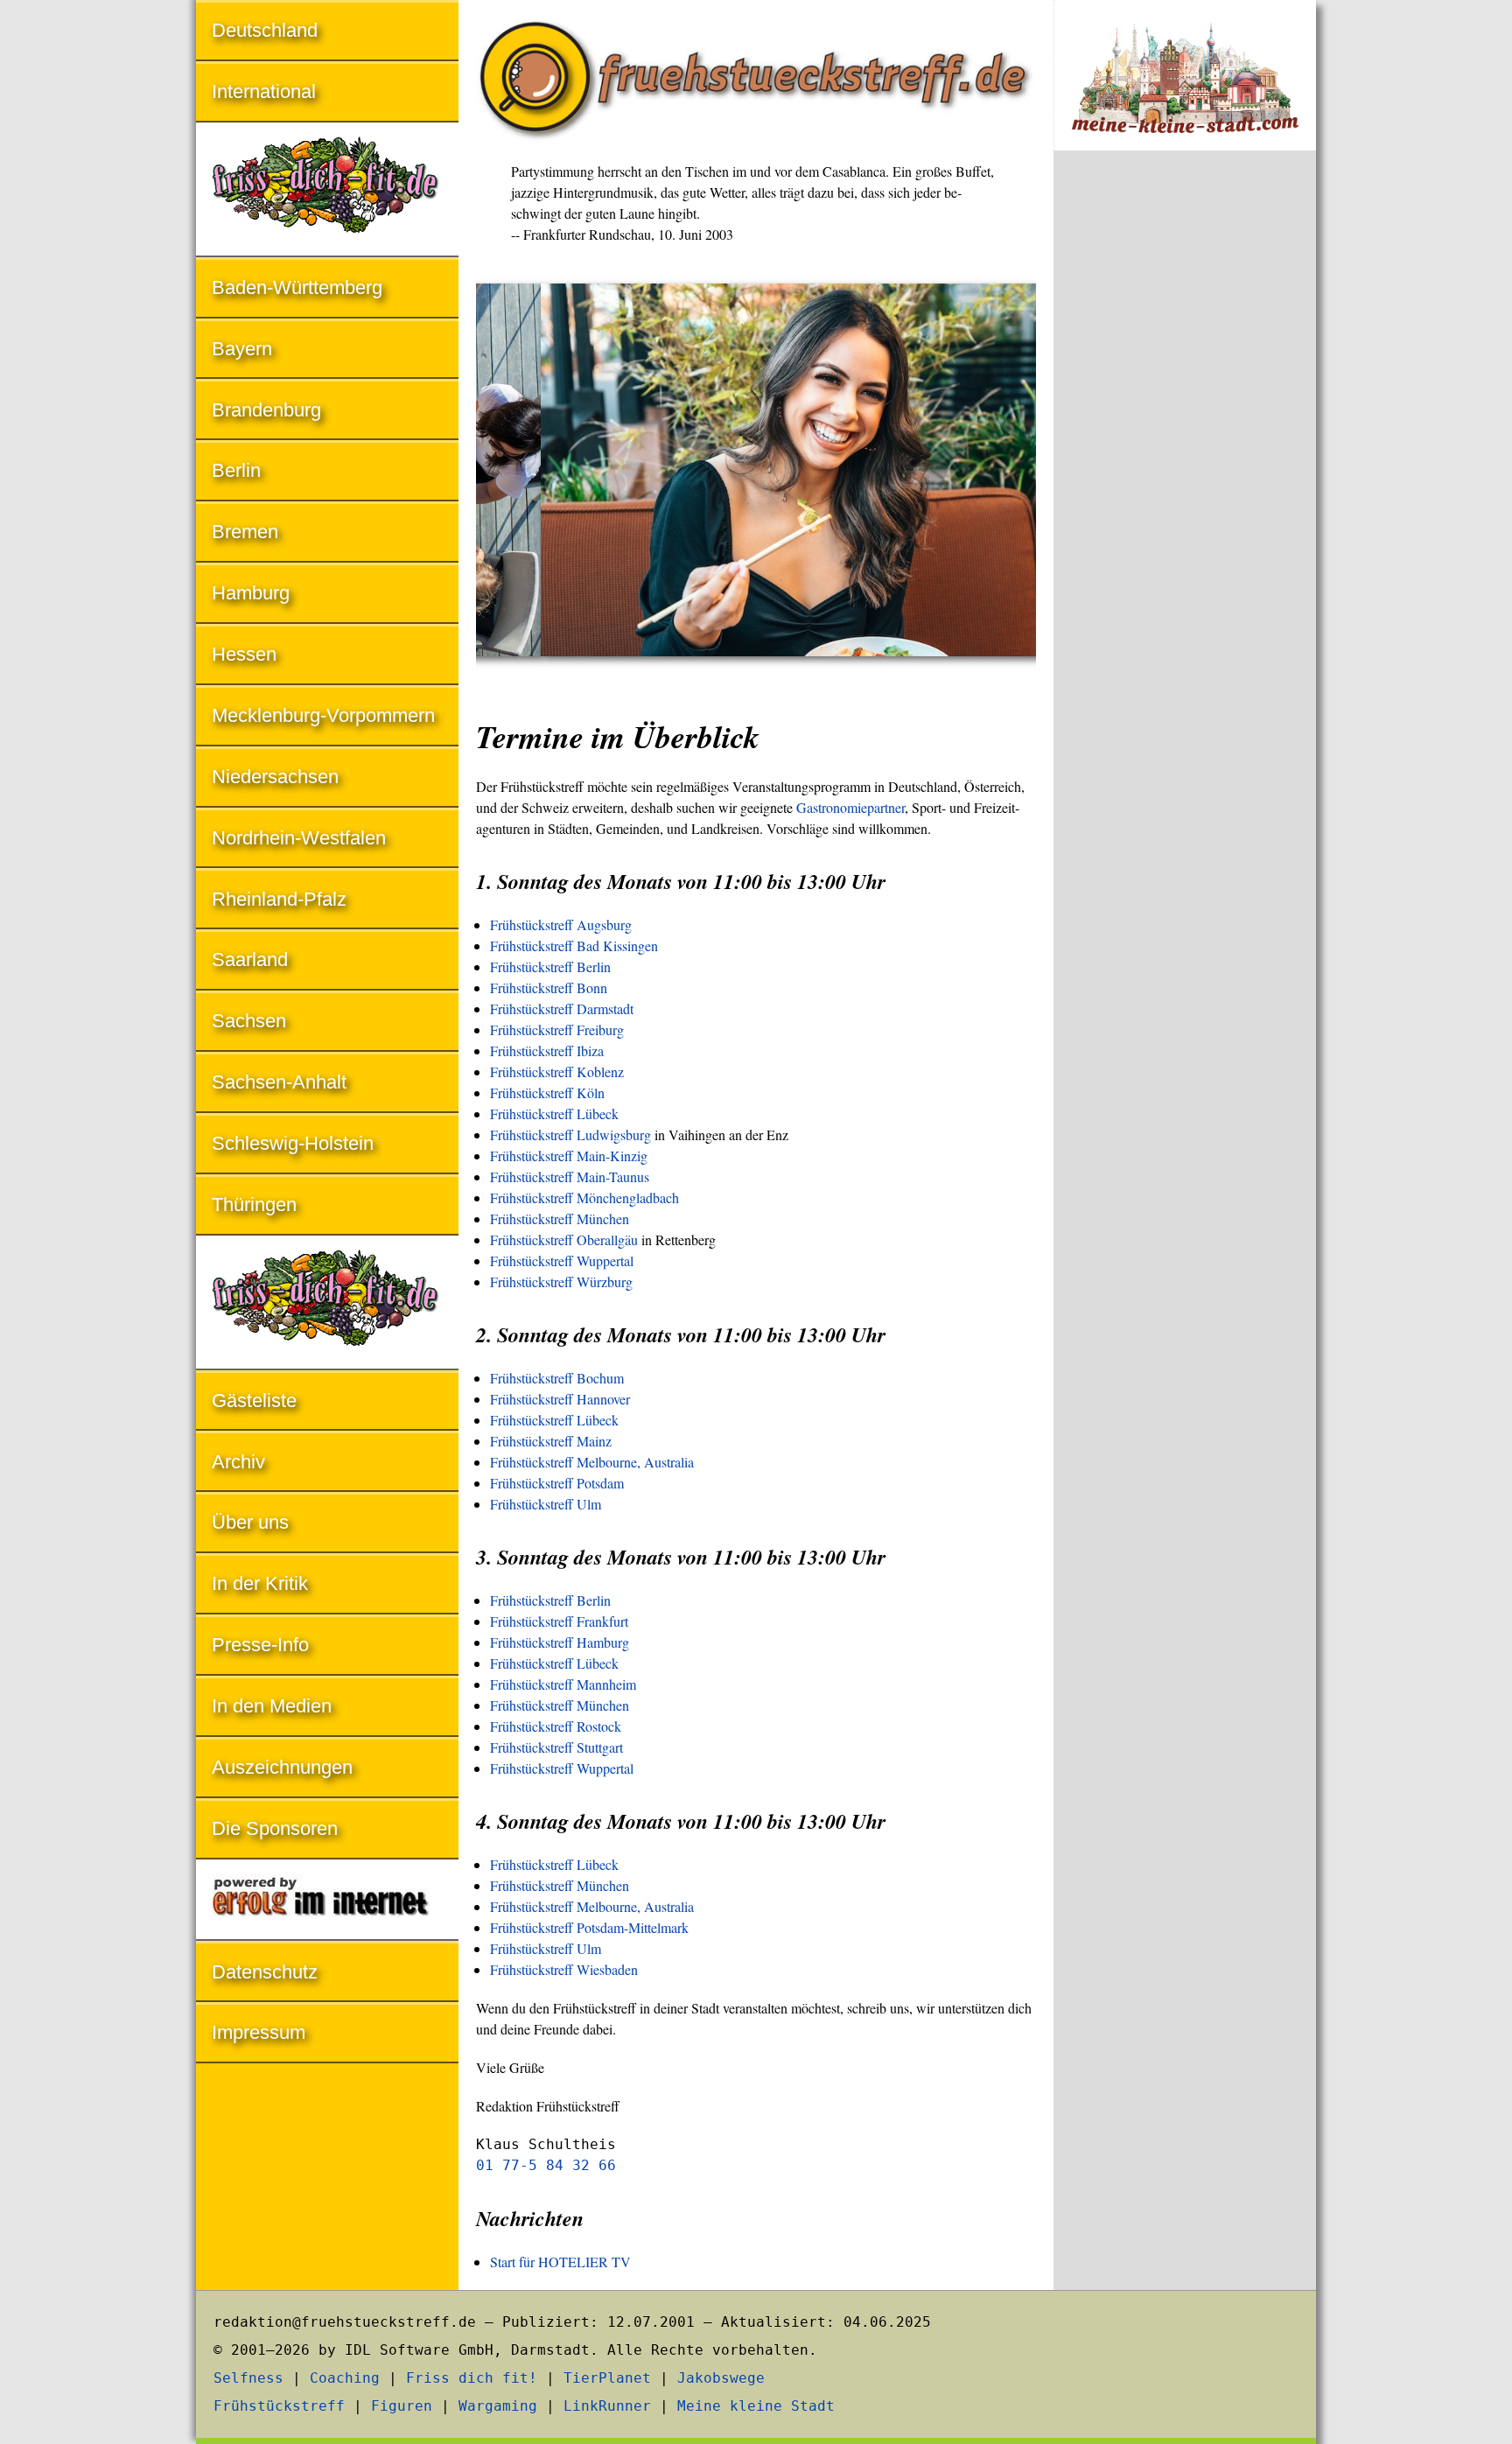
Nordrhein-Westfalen (299, 838)
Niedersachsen (275, 777)
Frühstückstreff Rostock (556, 1726)
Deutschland (265, 30)
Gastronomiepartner (850, 807)
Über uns (250, 1522)
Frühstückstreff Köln (547, 1092)
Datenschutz (265, 1972)
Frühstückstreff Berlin (550, 966)
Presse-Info (260, 1645)
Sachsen (249, 1021)
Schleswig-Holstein (293, 1143)
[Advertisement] (1185, 453)
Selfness (248, 2378)
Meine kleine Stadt (756, 2406)
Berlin (236, 470)
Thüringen (254, 1204)
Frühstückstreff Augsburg (561, 924)
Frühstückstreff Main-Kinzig (569, 1155)
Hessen (244, 654)
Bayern (242, 349)
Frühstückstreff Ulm (546, 1504)
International (264, 91)
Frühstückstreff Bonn (549, 987)
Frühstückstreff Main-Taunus (570, 1176)
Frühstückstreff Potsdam (557, 1483)
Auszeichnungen (282, 1767)
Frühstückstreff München (560, 1218)
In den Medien (272, 1706)
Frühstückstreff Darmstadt (562, 1008)
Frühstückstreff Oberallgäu (564, 1240)
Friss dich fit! (472, 2378)
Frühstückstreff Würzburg (561, 1282)
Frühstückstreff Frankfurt (559, 1621)
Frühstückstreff (279, 2406)
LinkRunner (607, 2406)
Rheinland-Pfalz (279, 899)
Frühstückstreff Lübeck (554, 1113)
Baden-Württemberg (297, 287)
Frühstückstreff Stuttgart (556, 1747)
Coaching (345, 2378)
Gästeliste (254, 1401)
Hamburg (251, 593)
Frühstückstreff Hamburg (560, 1642)
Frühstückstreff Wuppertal (562, 1261)
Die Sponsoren (275, 1828)
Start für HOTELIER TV (560, 2262)
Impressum (259, 2032)
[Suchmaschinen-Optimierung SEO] (327, 1901)
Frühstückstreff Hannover (560, 1399)
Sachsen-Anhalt (279, 1082)
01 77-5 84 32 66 (546, 2165)
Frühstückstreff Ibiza (547, 1050)
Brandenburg (266, 410)
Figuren (402, 2406)
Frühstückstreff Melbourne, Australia (592, 1462)
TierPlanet (607, 2378)
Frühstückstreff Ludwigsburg (570, 1134)
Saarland (250, 959)
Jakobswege (721, 2378)
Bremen (245, 532)
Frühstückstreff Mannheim (563, 1684)
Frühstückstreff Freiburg (557, 1029)
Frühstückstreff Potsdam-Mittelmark (589, 1927)
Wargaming (498, 2406)
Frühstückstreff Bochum (557, 1378)
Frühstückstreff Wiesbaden (564, 1969)
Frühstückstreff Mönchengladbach (584, 1197)
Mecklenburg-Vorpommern (323, 715)
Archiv (238, 1462)
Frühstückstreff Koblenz (557, 1071)
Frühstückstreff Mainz (551, 1441)
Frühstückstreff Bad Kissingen (574, 945)
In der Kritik (260, 1583)
